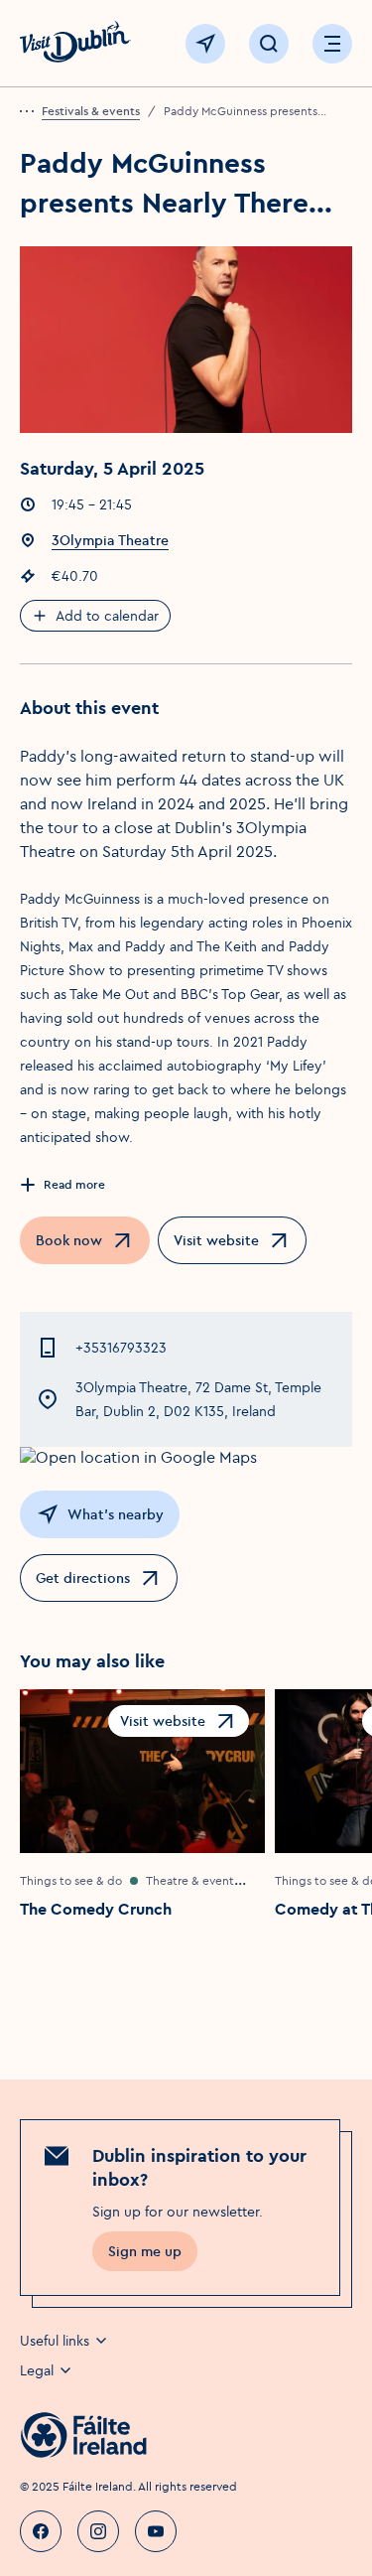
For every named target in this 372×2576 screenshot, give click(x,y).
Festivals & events (91, 111)
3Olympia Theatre (110, 540)
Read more (74, 1184)
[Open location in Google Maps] (186, 1457)
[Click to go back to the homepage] (75, 44)
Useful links (55, 2341)
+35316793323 (121, 1348)
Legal (37, 2370)
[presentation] (31, 111)
